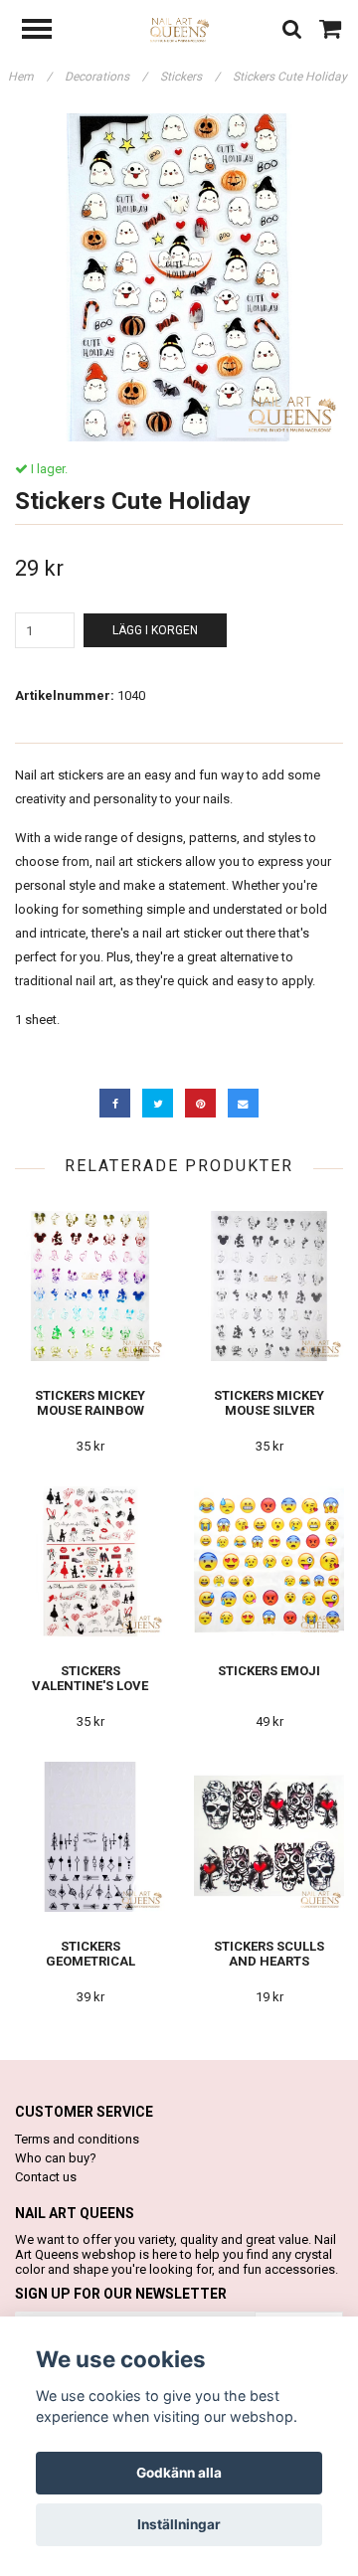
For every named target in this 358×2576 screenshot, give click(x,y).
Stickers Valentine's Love (90, 1678)
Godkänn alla (179, 2473)
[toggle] (47, 31)
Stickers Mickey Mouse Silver (269, 1403)
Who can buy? (56, 2158)
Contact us (46, 2177)
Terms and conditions (77, 2139)
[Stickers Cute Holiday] (179, 277)
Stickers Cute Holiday (291, 77)
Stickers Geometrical (90, 1954)
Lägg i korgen (155, 630)
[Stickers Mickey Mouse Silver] (269, 1286)
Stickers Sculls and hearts (269, 1954)
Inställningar (179, 2524)
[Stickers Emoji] (269, 1561)
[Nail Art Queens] (179, 29)
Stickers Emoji (269, 1671)
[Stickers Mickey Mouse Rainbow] (90, 1286)
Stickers (190, 77)
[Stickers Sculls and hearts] (269, 1837)
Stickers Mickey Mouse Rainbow (90, 1403)
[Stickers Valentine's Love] (90, 1561)
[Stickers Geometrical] (90, 1837)
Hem (30, 77)
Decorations (106, 77)
